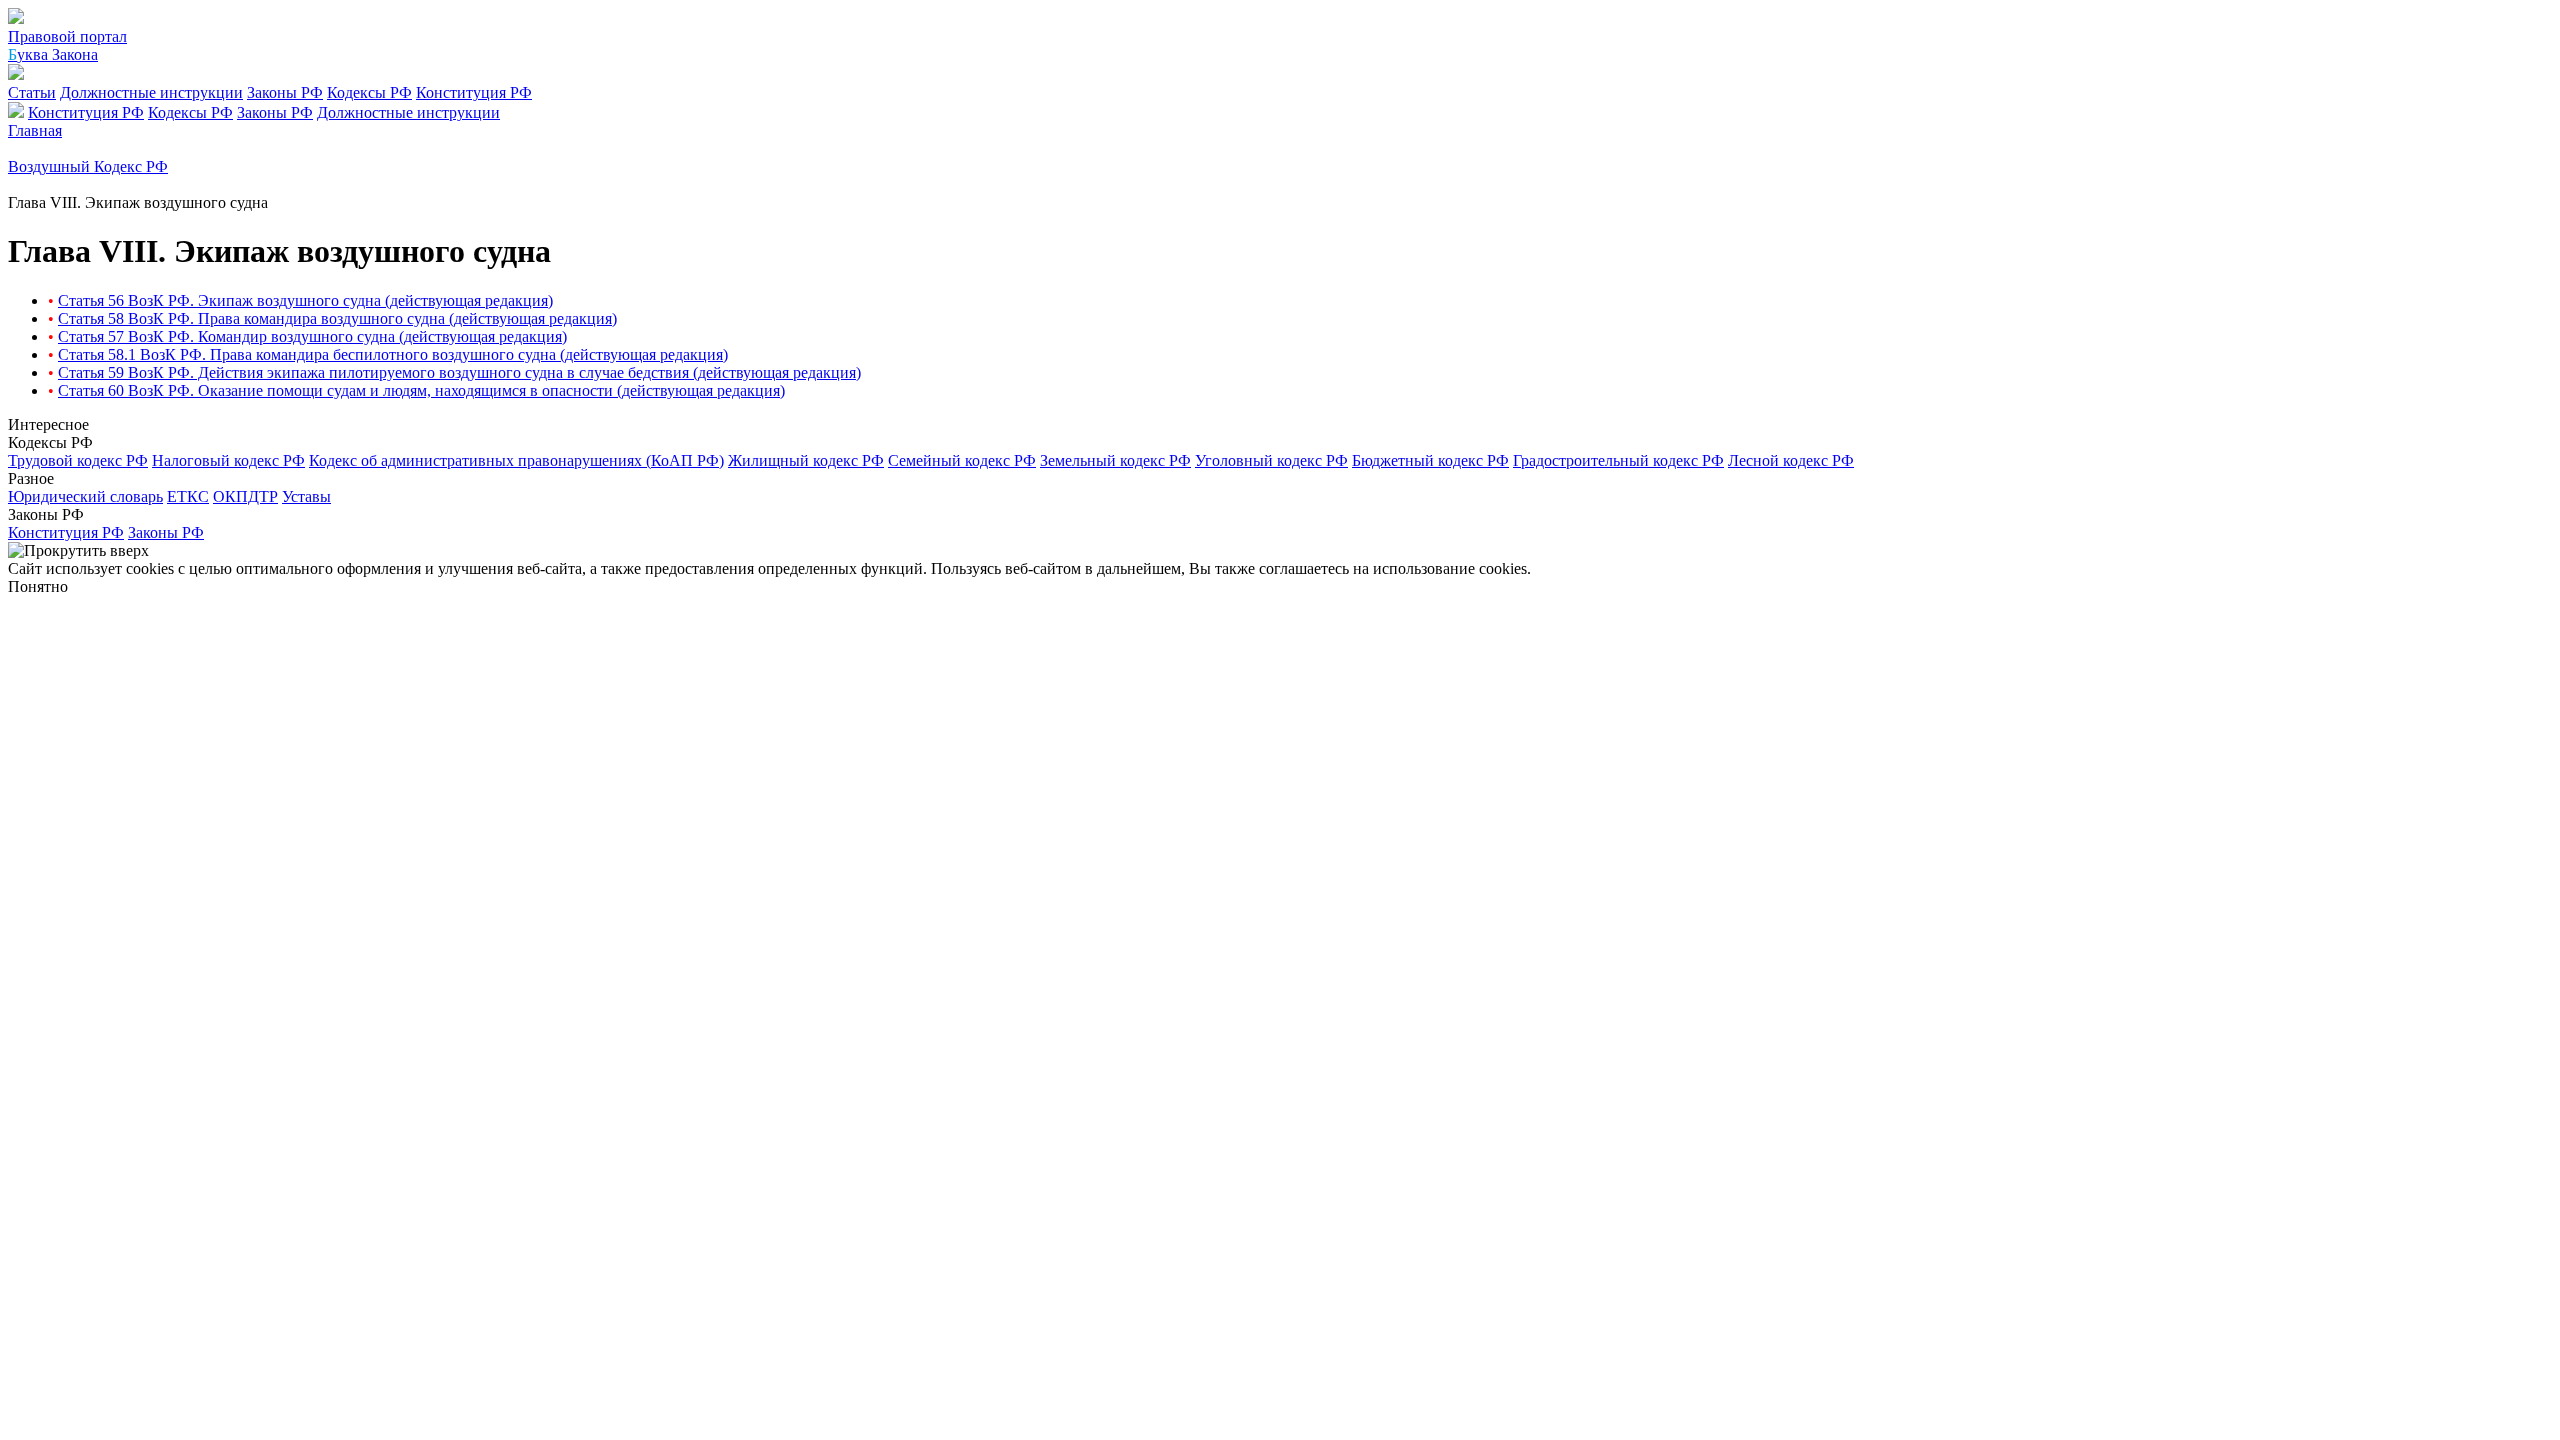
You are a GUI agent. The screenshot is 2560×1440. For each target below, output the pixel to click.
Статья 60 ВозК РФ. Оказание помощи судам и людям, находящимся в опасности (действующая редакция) (421, 390)
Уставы (306, 496)
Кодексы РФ (369, 92)
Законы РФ (285, 92)
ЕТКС (188, 496)
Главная (35, 130)
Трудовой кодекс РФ (78, 460)
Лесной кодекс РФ (1791, 460)
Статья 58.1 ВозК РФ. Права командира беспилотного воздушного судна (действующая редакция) (393, 354)
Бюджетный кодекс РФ (1430, 460)
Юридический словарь (85, 496)
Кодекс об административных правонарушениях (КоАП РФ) (516, 460)
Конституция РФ (474, 92)
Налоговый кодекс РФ (228, 460)
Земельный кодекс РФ (1115, 460)
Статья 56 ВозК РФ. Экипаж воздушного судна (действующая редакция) (305, 300)
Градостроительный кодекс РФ (1618, 460)
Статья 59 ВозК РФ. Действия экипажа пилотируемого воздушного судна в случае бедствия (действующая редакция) (459, 372)
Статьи (32, 92)
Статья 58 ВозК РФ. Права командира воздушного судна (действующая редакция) (337, 318)
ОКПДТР (245, 496)
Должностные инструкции (151, 92)
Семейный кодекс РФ (962, 460)
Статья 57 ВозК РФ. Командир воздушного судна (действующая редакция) (312, 336)
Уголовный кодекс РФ (1271, 460)
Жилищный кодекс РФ (806, 460)
